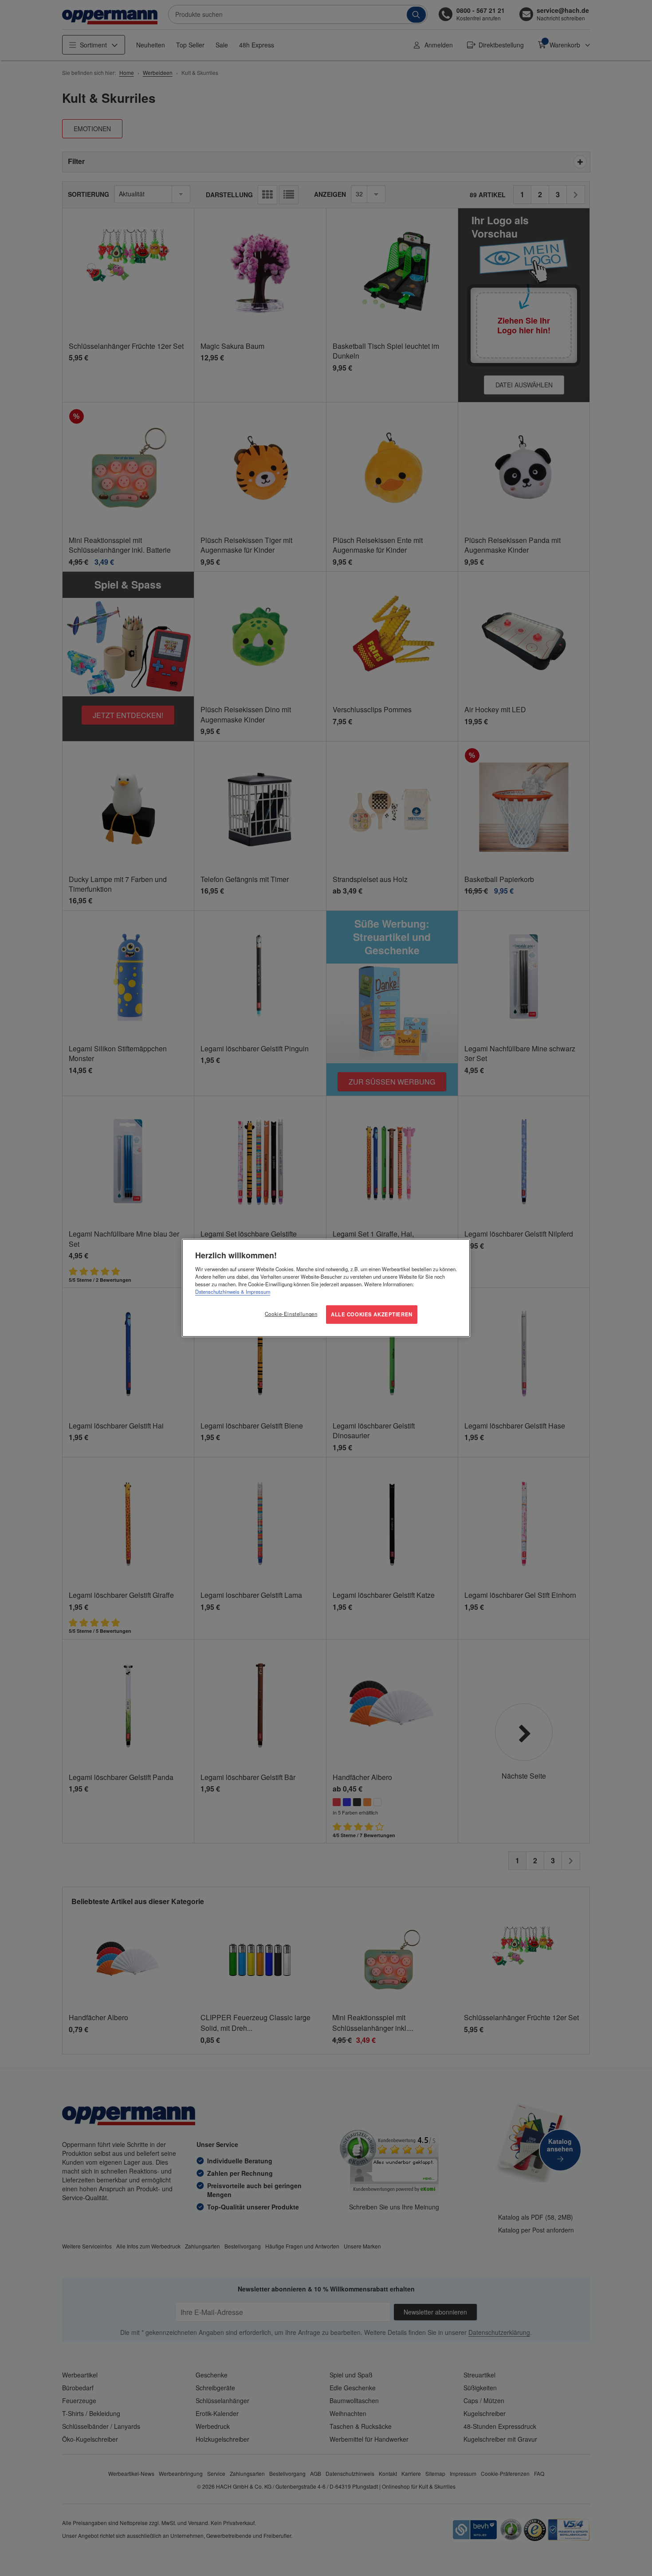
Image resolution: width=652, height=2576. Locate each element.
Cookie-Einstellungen (291, 1314)
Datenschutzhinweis (217, 1292)
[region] (326, 1288)
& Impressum (255, 1292)
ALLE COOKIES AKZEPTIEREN (372, 1314)
